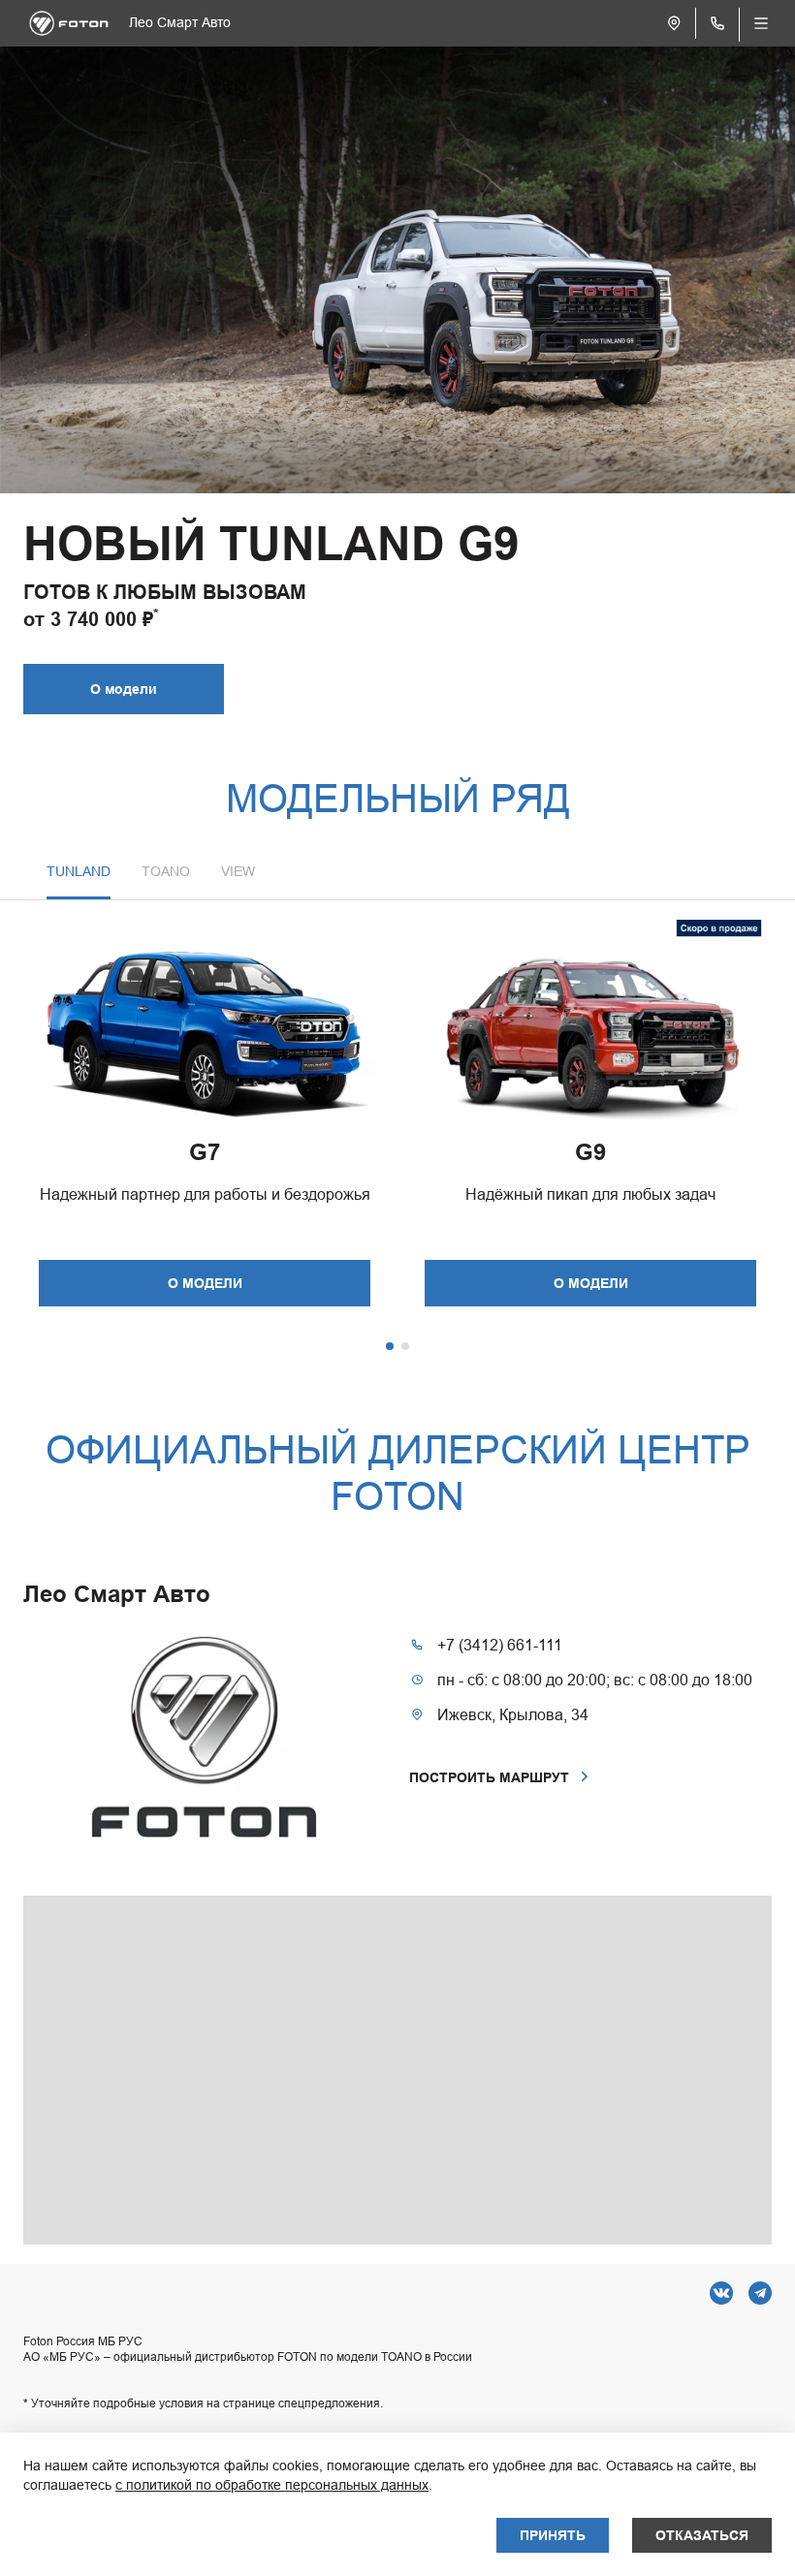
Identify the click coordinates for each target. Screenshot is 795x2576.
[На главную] (69, 23)
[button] (166, 881)
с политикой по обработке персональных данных (272, 2485)
